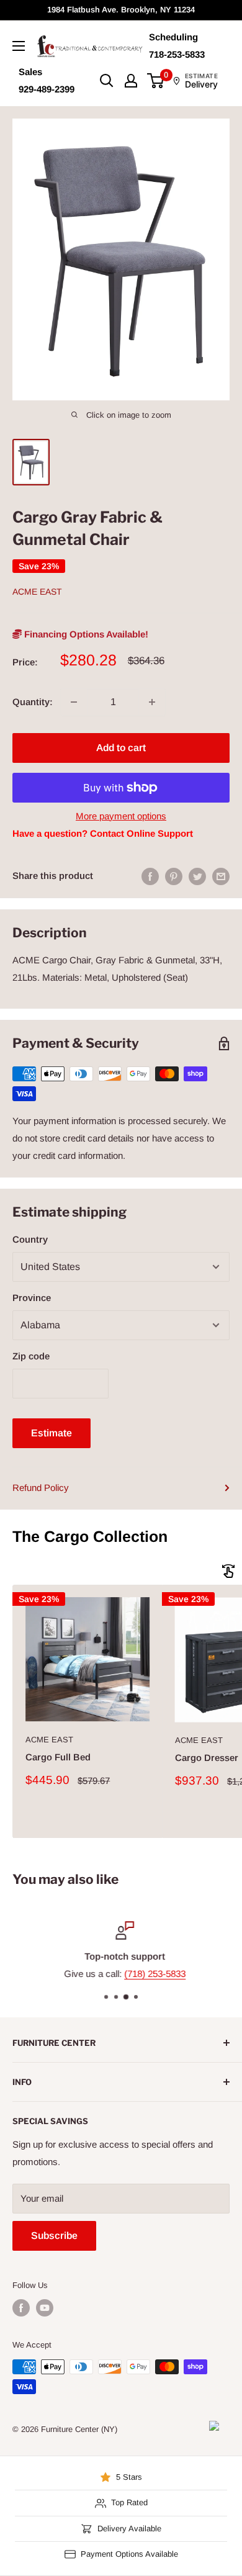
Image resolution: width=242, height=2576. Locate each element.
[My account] (131, 81)
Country (30, 1239)
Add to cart (121, 748)
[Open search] (107, 81)
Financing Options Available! (85, 634)
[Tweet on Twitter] (197, 876)
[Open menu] (19, 46)
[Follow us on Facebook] (21, 2308)
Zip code (31, 1356)
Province (32, 1298)
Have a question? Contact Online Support (103, 833)
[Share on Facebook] (150, 876)
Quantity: (33, 702)
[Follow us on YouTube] (45, 2308)
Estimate (52, 1433)
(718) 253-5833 (151, 1974)
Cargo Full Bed (58, 1757)
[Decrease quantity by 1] (74, 702)
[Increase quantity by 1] (152, 702)
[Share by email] (221, 876)
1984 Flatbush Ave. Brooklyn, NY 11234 (121, 10)
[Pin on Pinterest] (174, 876)
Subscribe (54, 2236)
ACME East (37, 592)
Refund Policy (41, 1488)
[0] (156, 81)
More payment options (121, 816)
